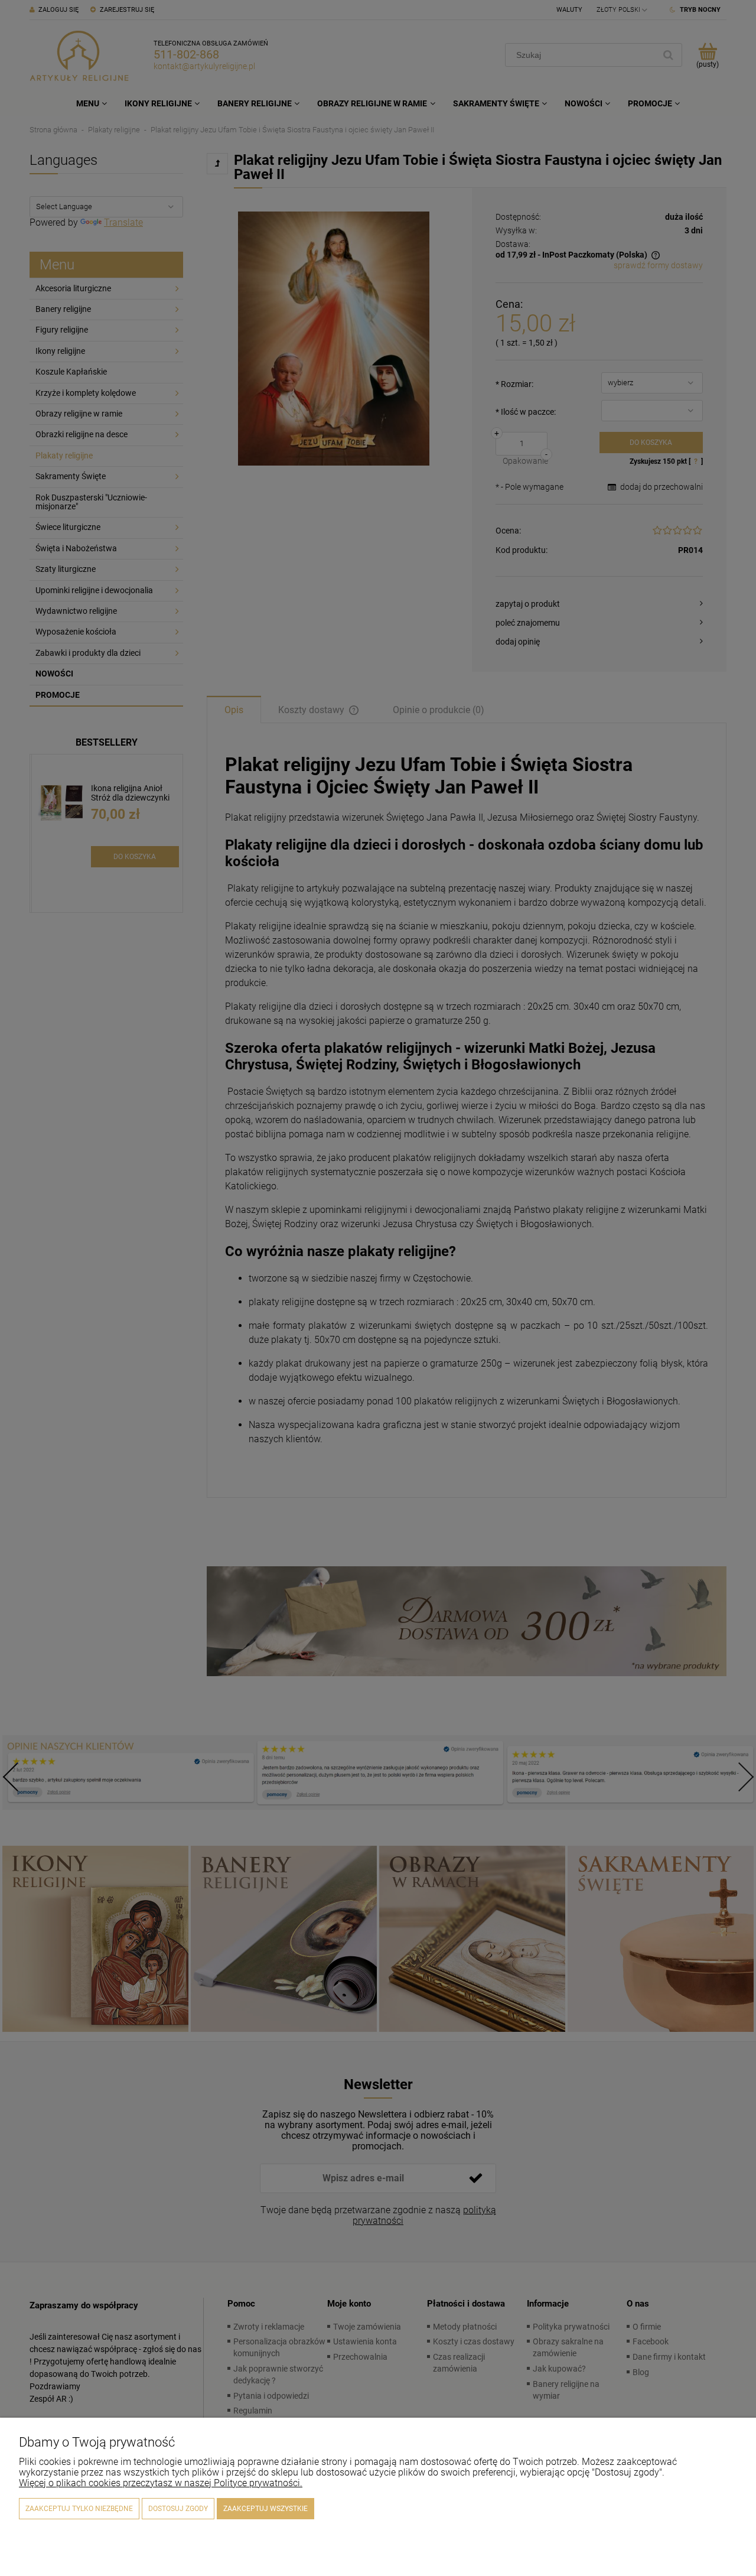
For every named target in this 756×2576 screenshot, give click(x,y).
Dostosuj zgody (178, 2509)
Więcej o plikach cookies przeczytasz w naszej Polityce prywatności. (161, 2483)
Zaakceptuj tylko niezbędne (79, 2509)
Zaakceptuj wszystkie (265, 2509)
